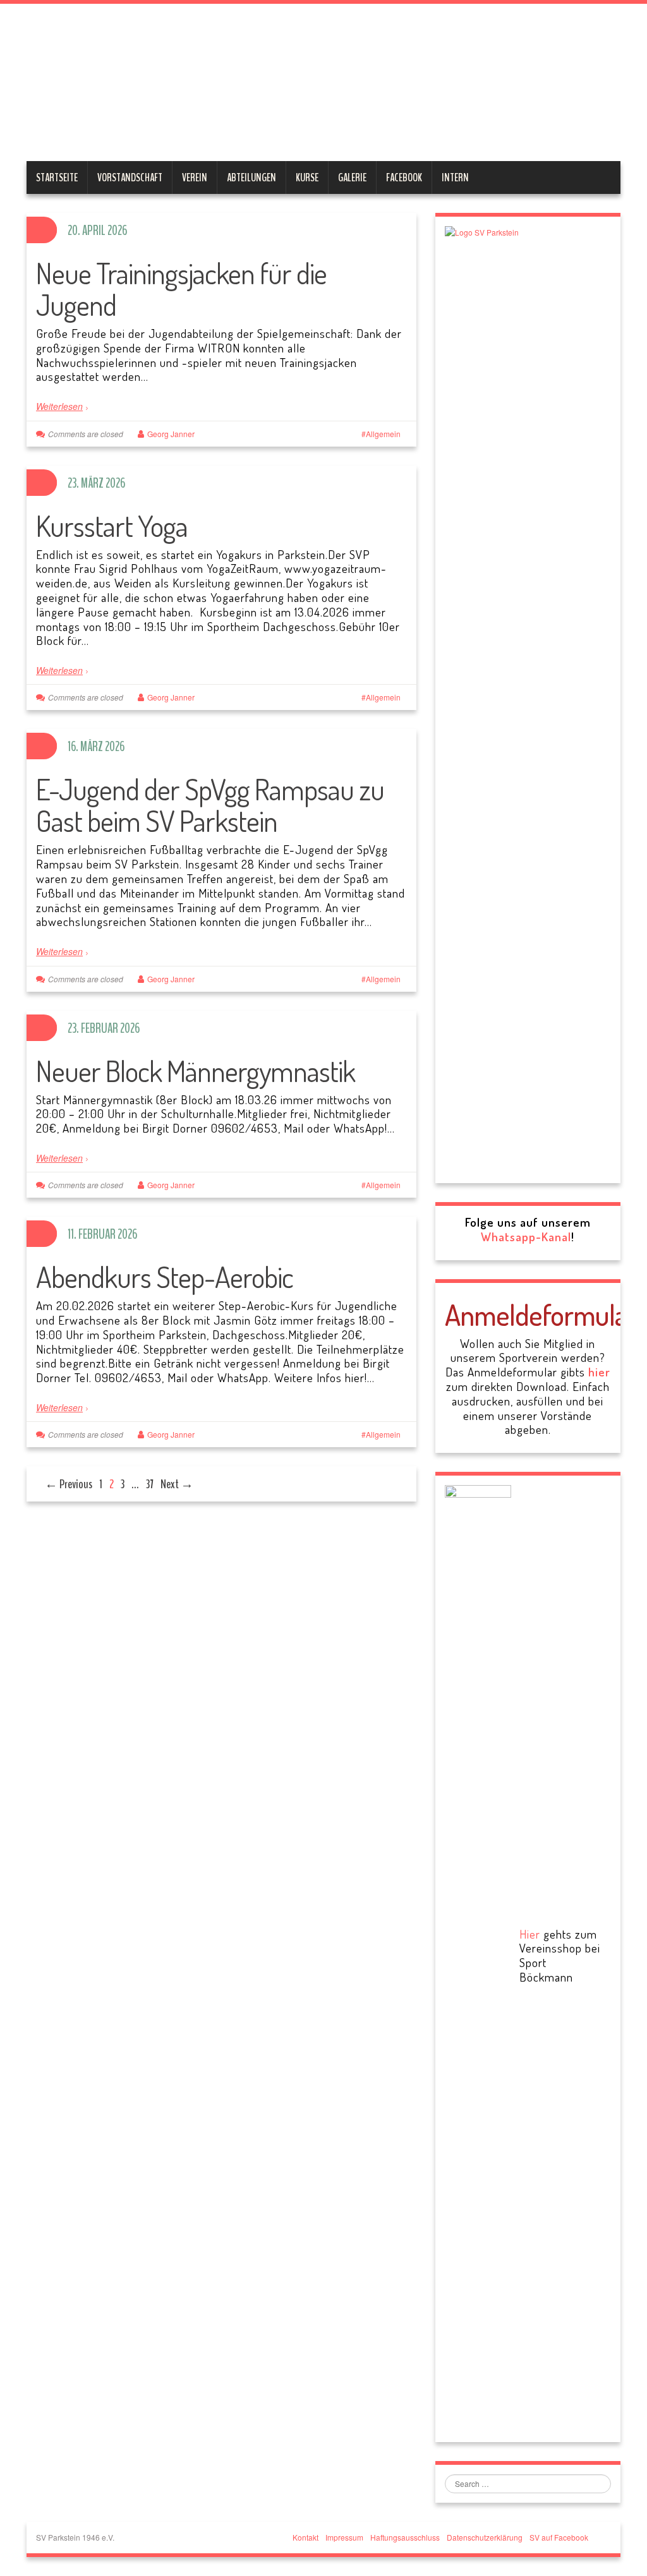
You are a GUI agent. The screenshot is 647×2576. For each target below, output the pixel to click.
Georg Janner (171, 434)
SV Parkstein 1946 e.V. (262, 85)
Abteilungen (251, 178)
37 (150, 1484)
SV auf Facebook (559, 2537)
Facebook (404, 178)
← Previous (69, 1484)
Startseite (57, 178)
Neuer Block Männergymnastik (196, 1071)
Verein (195, 178)
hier (599, 1372)
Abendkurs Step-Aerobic (165, 1277)
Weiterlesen (59, 406)
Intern (455, 178)
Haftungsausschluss (405, 2537)
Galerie (352, 178)
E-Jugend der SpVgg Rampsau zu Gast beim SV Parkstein (210, 805)
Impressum (344, 2537)
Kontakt (305, 2537)
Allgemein (383, 434)
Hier (530, 1934)
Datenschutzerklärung (485, 2537)
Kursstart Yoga (112, 526)
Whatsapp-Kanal (526, 1237)
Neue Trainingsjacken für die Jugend (181, 289)
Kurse (307, 178)
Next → (177, 1484)
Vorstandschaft (130, 178)
